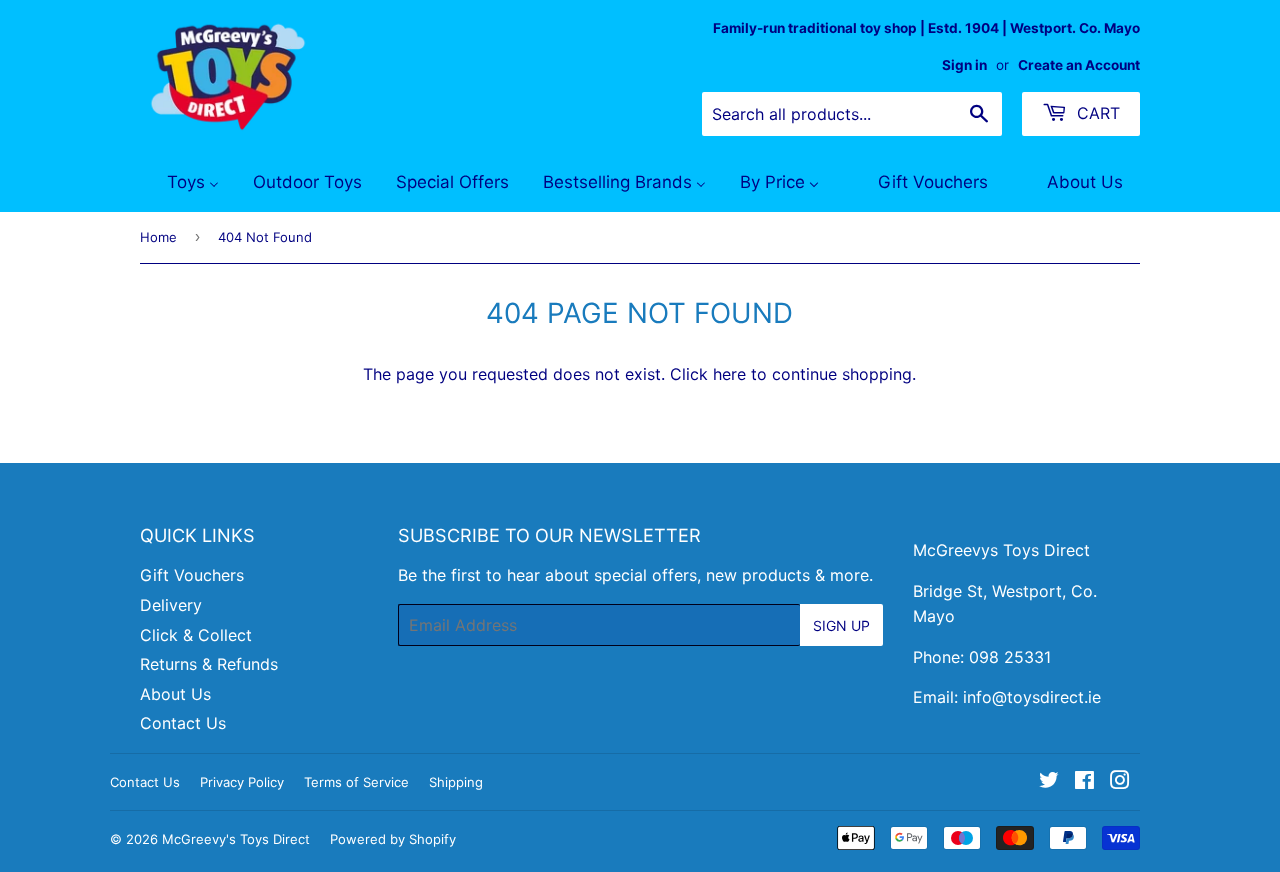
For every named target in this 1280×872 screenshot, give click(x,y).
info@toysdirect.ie (1032, 697)
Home (158, 237)
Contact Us (183, 723)
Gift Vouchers (192, 575)
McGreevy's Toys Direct (236, 839)
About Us (175, 694)
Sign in (964, 65)
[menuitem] (180, 183)
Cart (1096, 113)
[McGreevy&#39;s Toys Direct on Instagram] (1120, 782)
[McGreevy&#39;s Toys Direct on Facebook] (1084, 782)
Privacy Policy (242, 782)
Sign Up (841, 625)
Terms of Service (356, 782)
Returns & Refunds (209, 664)
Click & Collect (196, 635)
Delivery (171, 605)
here (729, 374)
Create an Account (1079, 65)
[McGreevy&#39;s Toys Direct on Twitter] (1049, 782)
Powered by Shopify (393, 839)
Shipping (456, 782)
